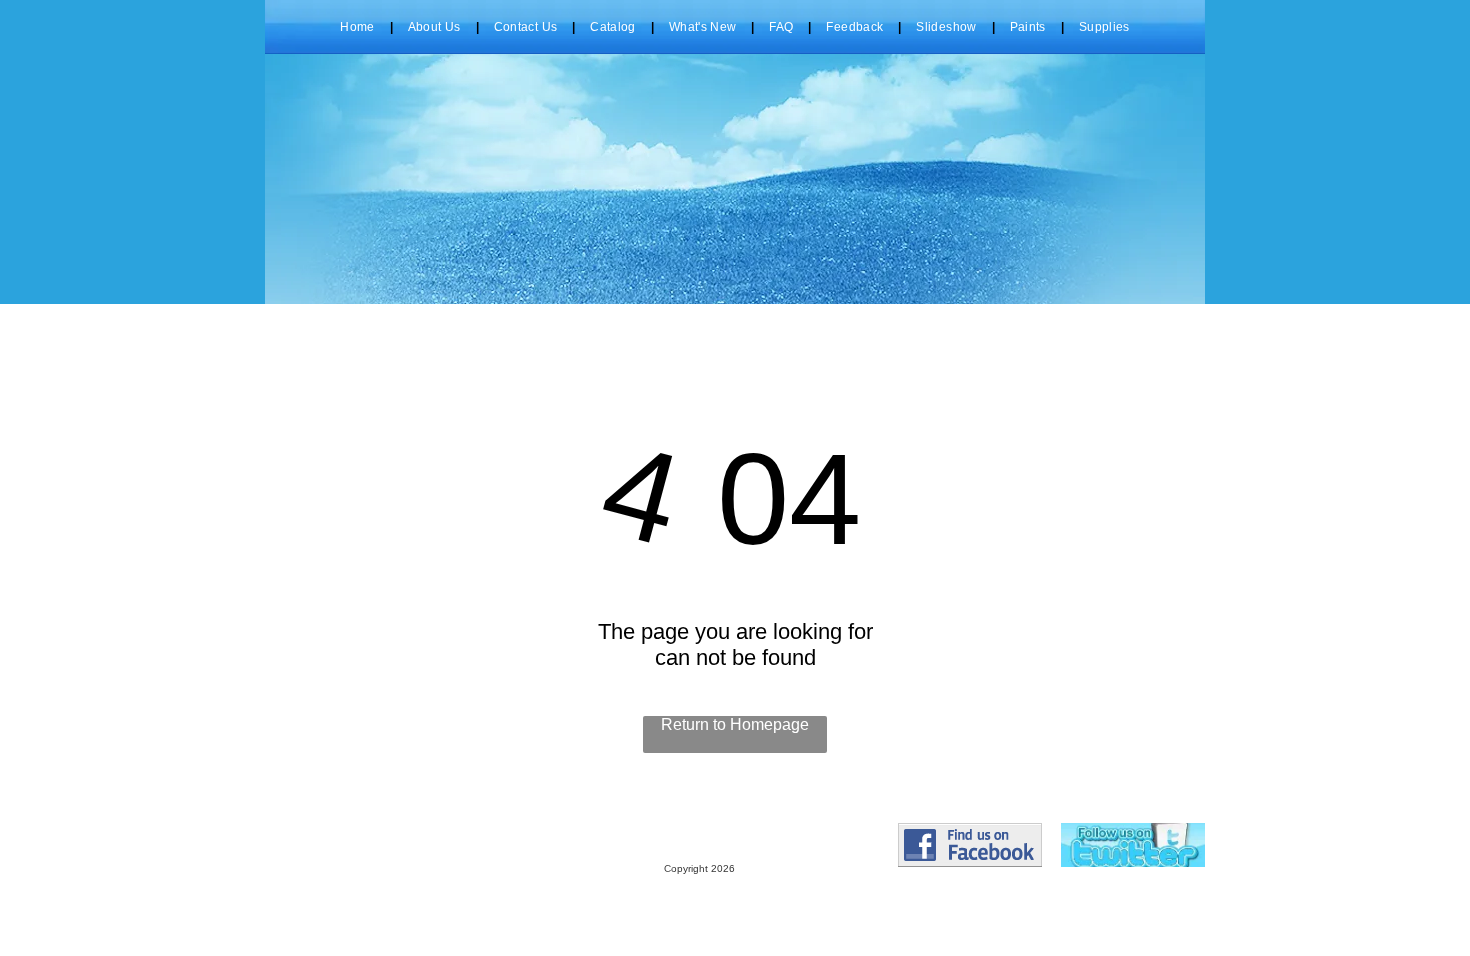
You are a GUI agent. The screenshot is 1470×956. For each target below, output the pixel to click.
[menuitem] (358, 27)
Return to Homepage (735, 724)
